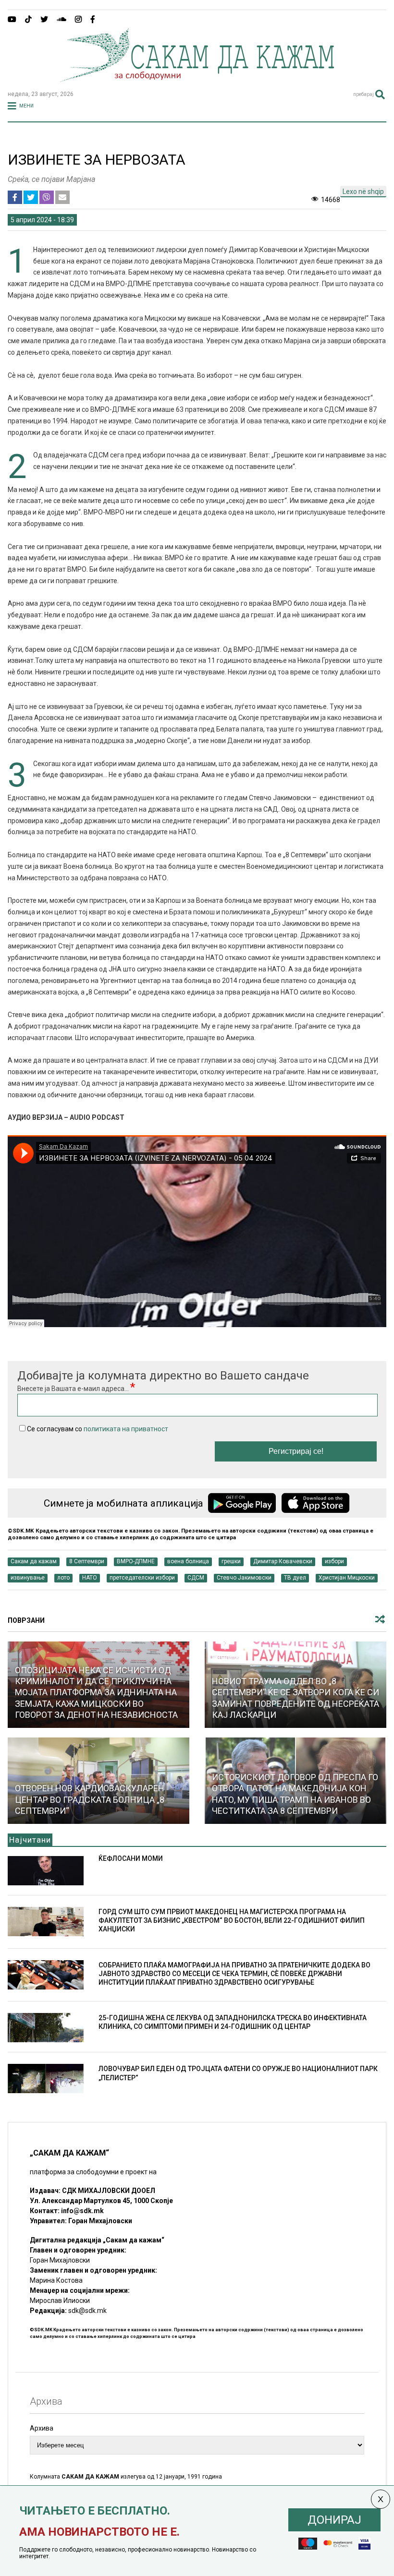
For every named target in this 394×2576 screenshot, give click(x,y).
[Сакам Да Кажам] (197, 79)
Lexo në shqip (363, 192)
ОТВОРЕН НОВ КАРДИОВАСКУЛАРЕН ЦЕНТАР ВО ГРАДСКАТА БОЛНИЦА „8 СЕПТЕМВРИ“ (90, 1799)
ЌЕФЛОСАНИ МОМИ (131, 1858)
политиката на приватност (126, 1429)
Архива (42, 2428)
